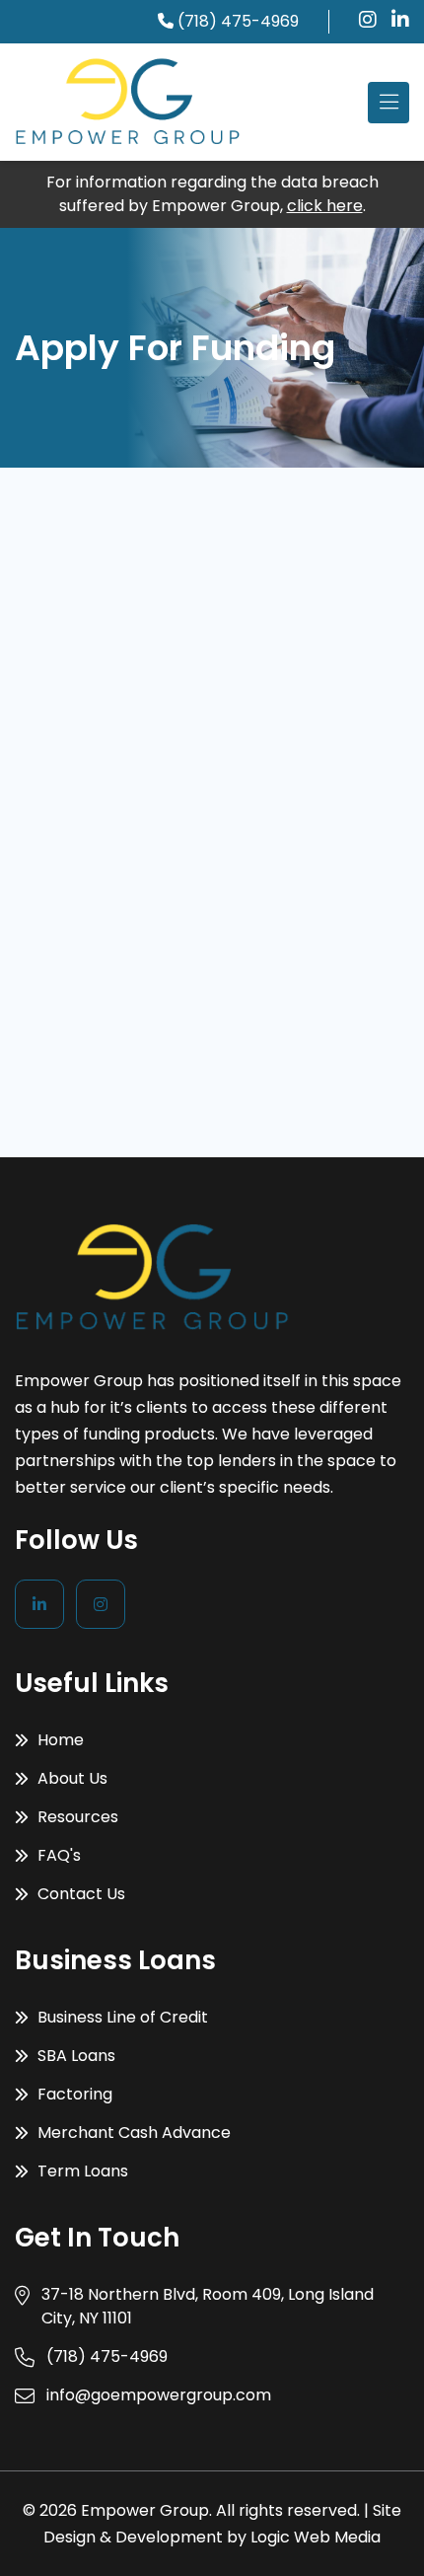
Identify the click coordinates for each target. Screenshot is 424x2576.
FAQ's (57, 1855)
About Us (71, 1778)
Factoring (73, 2094)
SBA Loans (74, 2056)
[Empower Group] (128, 102)
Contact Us (79, 1894)
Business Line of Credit (121, 2017)
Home (59, 1740)
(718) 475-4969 (238, 21)
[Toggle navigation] (389, 103)
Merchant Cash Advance (132, 2133)
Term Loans (81, 2171)
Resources (76, 1817)
